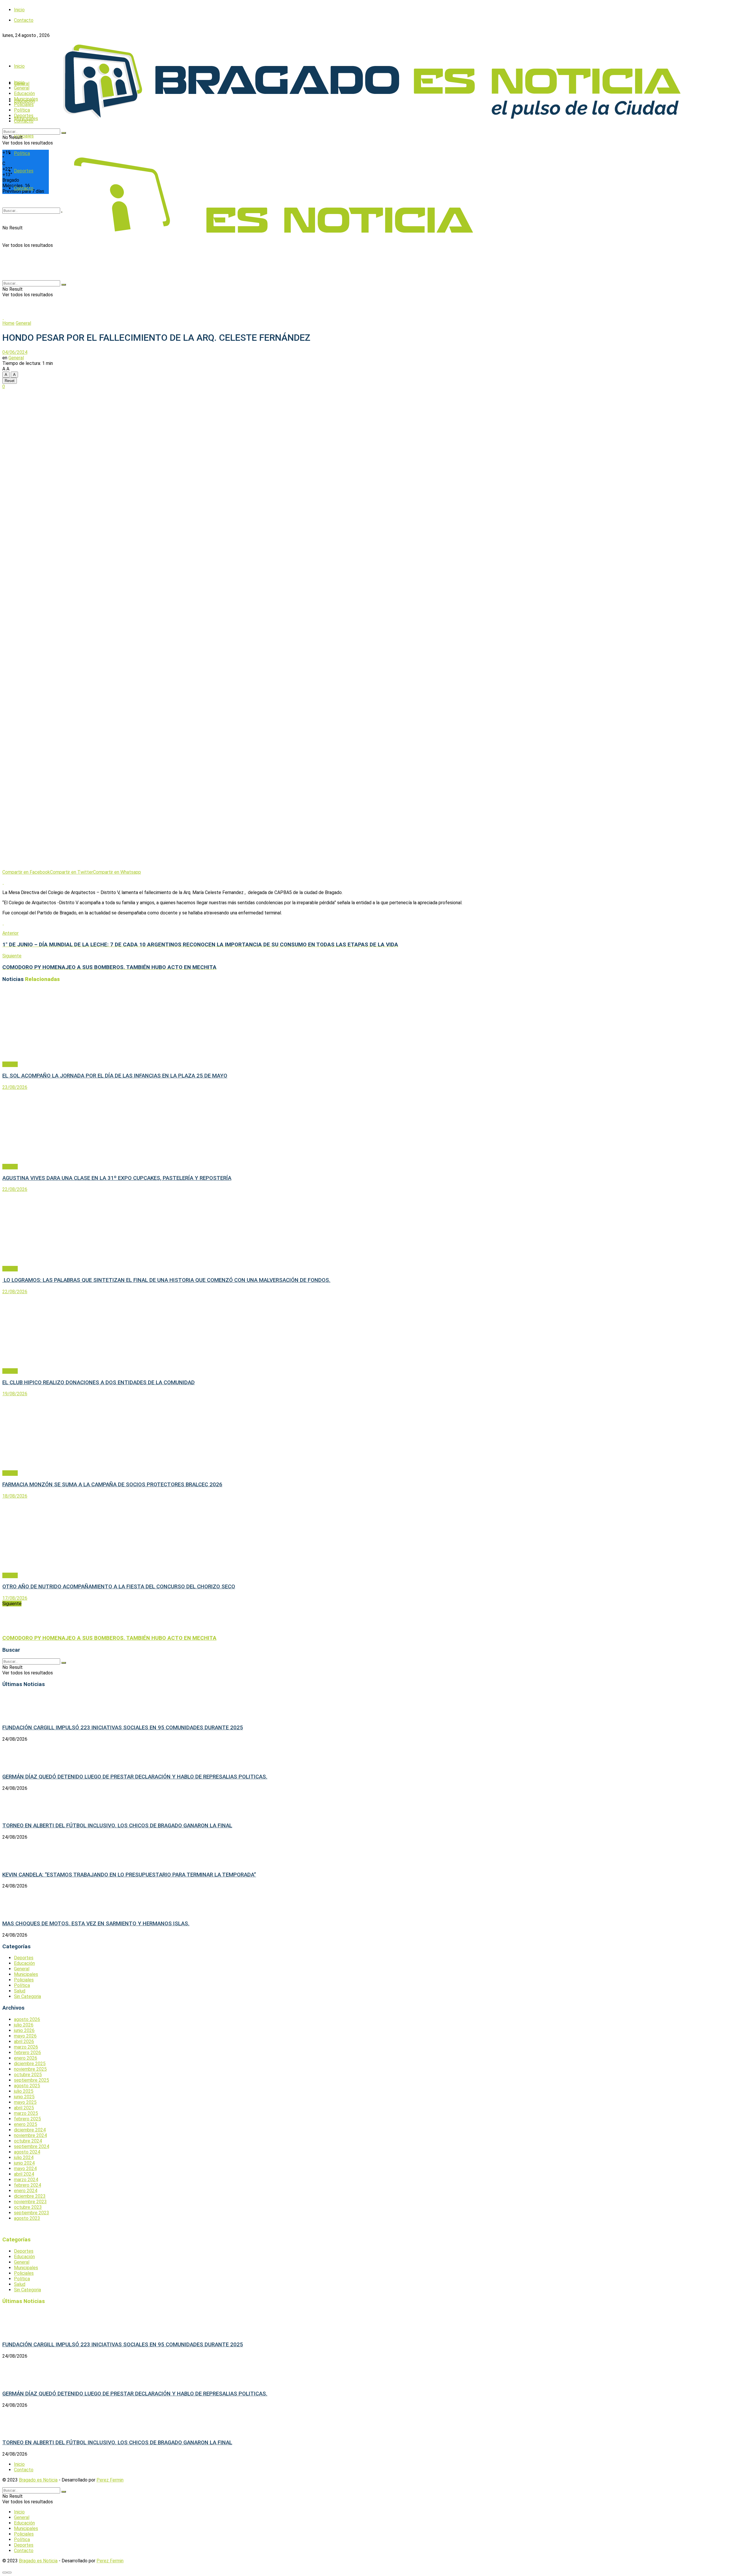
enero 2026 (26, 2058)
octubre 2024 (28, 2141)
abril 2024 (24, 2174)
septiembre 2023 (32, 2213)
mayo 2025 (25, 2102)
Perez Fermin (110, 2480)
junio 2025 (24, 2097)
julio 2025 (24, 2091)
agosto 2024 (27, 2152)
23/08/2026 (15, 1087)
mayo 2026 (25, 2036)
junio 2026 (24, 2030)
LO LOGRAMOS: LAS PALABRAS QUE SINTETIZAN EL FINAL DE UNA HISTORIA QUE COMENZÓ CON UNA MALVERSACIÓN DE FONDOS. (166, 1280)
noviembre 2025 (30, 2069)
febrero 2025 (27, 2119)
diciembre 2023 (30, 2196)
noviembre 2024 (30, 2135)
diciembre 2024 (30, 2130)
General (22, 88)
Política (22, 110)
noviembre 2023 (30, 2202)
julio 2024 (24, 2157)
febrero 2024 (27, 2185)
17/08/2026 (15, 1598)
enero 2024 (26, 2191)
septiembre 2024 (32, 2146)
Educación (24, 93)
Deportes (24, 116)
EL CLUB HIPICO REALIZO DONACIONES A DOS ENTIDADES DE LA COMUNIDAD (99, 1382)
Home (8, 323)
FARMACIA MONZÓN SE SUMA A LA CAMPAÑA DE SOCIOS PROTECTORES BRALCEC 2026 (112, 1485)
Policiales (24, 136)
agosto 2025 (27, 2086)
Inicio (19, 10)
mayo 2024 (25, 2169)
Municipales (26, 99)
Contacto (24, 121)
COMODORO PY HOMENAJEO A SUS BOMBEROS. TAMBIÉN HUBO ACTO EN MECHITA (109, 1638)
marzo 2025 (26, 2113)
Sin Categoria (27, 1996)
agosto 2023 (27, 2218)
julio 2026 (24, 2025)
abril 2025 (24, 2108)
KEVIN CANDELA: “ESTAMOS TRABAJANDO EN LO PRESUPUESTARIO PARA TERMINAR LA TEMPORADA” (129, 1875)
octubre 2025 (28, 2075)
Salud (20, 1991)
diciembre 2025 (30, 2064)
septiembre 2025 (32, 2080)
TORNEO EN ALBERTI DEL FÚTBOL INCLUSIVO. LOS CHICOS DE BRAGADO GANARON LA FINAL (117, 1826)
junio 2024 (24, 2163)
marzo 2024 (26, 2180)
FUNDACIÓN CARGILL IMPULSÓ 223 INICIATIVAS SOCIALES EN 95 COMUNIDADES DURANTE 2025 (123, 1728)
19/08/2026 (15, 1394)
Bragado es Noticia (38, 2480)
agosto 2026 (27, 2019)
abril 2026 (24, 2041)
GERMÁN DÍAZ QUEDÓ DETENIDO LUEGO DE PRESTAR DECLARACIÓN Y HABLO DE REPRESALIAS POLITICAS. (135, 1777)
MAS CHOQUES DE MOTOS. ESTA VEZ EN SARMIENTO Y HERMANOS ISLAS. (96, 1924)
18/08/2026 (15, 1496)
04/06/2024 (15, 352)
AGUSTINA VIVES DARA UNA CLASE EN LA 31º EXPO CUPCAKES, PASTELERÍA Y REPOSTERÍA (117, 1178)
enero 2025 (26, 2124)
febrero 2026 (27, 2053)
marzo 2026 (26, 2047)
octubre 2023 (28, 2207)
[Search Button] (64, 133)
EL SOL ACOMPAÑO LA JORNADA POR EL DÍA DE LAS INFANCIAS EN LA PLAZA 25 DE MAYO (115, 1076)
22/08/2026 (15, 1189)
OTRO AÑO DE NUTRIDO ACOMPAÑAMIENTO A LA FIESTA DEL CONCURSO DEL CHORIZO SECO (119, 1587)
